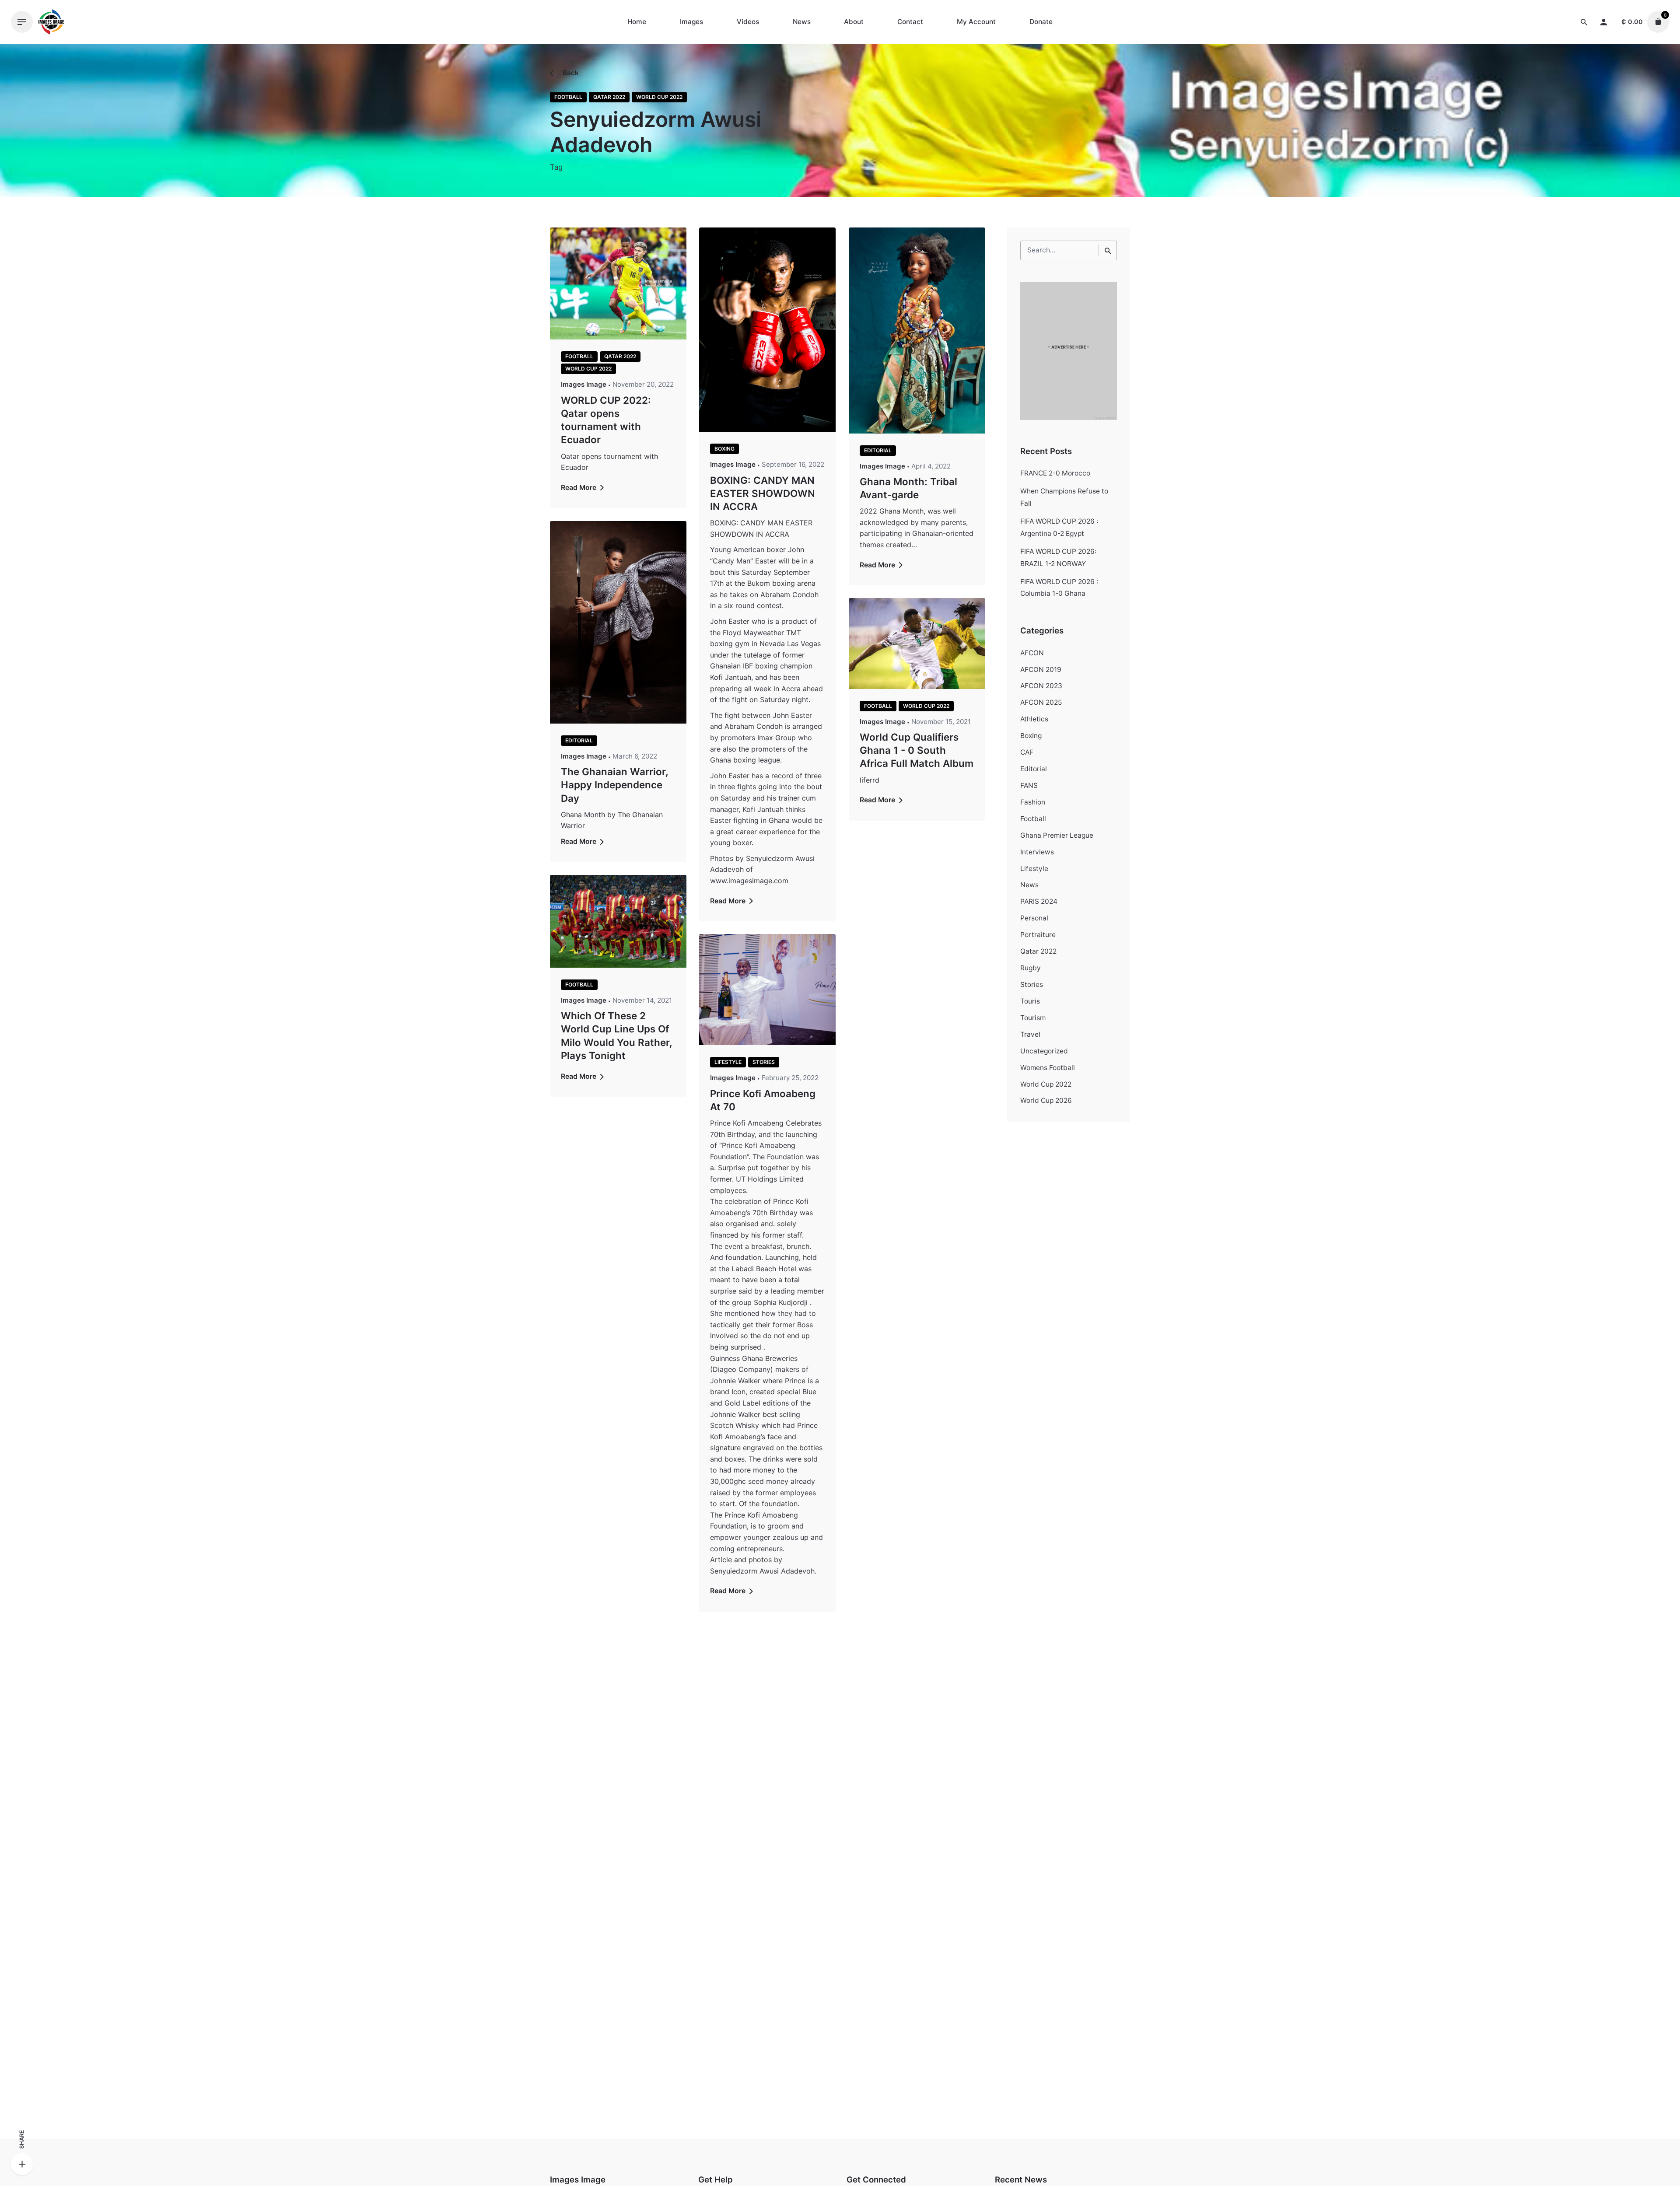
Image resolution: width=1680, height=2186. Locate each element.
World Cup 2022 (659, 97)
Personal (1034, 918)
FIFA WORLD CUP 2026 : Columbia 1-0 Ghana (1059, 588)
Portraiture (1038, 935)
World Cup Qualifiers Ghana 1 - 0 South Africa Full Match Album (917, 750)
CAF (1027, 752)
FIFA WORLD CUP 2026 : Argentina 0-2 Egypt (1059, 527)
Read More (579, 488)
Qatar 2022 (609, 97)
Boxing (724, 449)
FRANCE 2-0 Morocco (1055, 473)
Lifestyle (728, 1062)
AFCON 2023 (1041, 686)
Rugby (1031, 968)
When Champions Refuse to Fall (1064, 497)
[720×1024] (1069, 418)
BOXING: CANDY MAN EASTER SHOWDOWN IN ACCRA (763, 493)
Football (568, 97)
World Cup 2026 (1046, 1100)
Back (570, 73)
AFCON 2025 (1041, 702)
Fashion (1033, 802)
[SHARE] (22, 2164)
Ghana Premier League (1057, 835)
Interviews (1037, 852)
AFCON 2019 (1041, 670)
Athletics (1034, 719)
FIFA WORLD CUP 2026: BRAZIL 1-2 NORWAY (1058, 558)
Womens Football (1048, 1068)
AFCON (1032, 653)
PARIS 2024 (1039, 901)
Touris (1030, 1001)
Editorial (878, 450)
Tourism (1033, 1018)
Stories (764, 1062)
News (1029, 885)
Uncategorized (1044, 1051)
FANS (1029, 785)
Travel (1030, 1034)
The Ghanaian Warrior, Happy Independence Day (614, 785)
